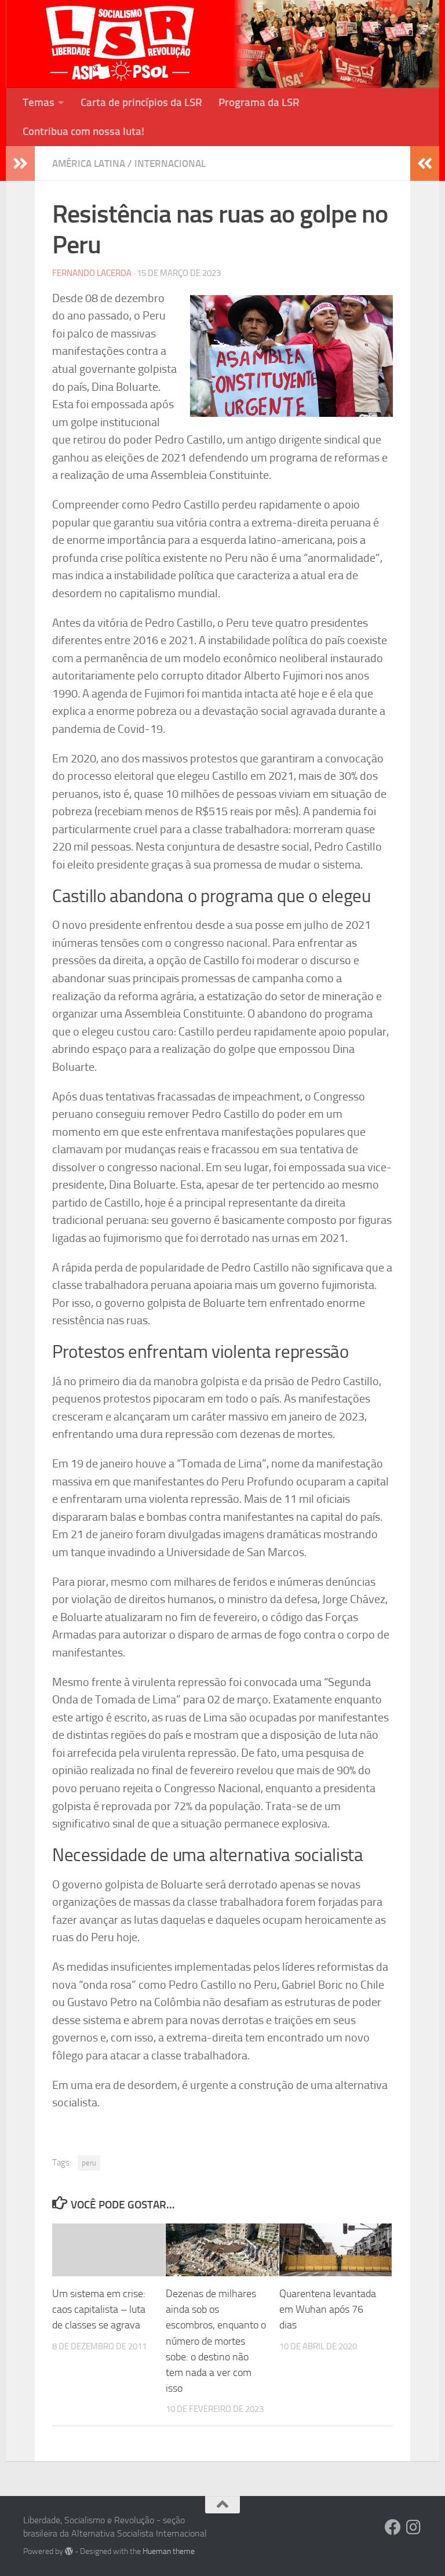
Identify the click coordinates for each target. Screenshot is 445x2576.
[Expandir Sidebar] (20, 164)
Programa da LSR (259, 102)
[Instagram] (414, 2527)
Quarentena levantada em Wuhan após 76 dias (328, 2309)
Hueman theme (169, 2551)
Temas (39, 102)
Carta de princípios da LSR (141, 102)
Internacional (170, 164)
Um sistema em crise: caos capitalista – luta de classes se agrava (99, 2309)
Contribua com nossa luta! (83, 131)
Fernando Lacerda (92, 273)
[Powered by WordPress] (69, 2551)
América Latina (89, 164)
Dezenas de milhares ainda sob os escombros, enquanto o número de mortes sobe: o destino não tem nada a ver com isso (216, 2341)
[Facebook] (393, 2527)
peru (89, 2163)
